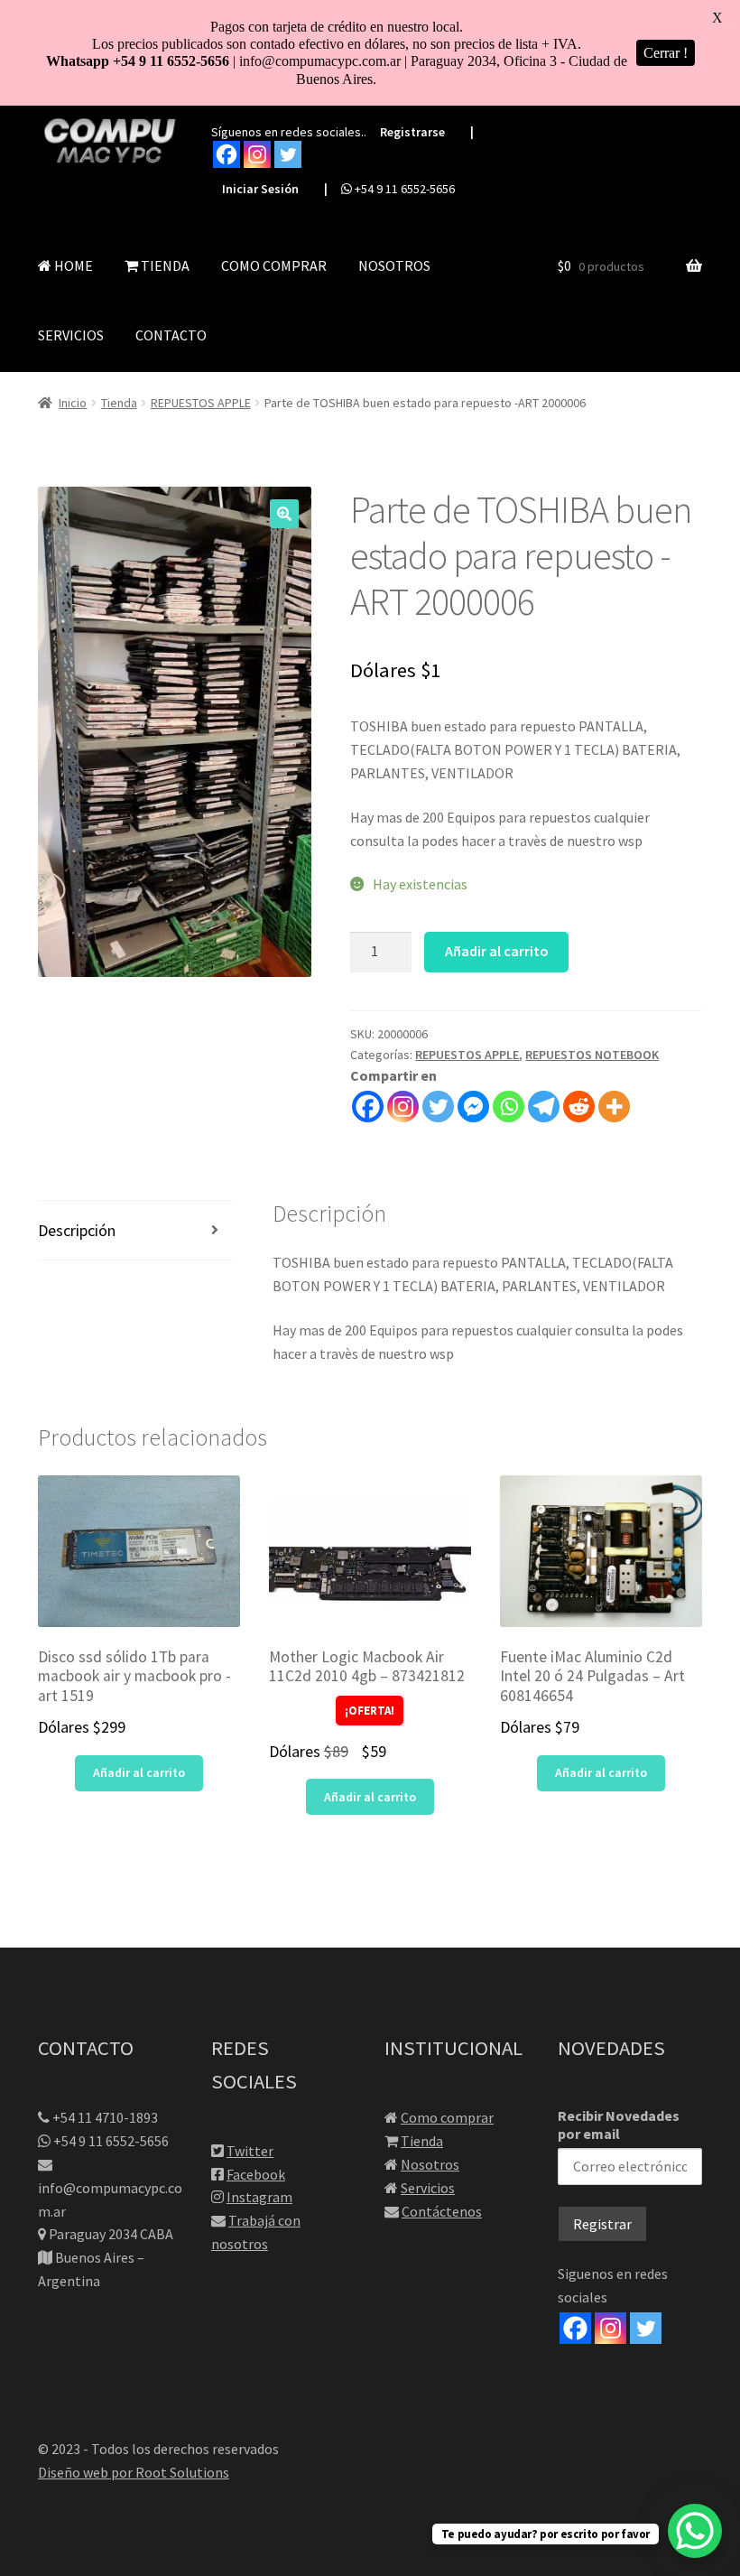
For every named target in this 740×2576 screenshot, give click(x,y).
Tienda (119, 403)
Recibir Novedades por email (619, 2125)
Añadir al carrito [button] (139, 1772)
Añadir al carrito (497, 951)
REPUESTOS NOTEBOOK (592, 1055)
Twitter (250, 2151)
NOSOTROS (394, 265)
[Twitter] (288, 154)
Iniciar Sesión (260, 189)
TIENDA (164, 265)
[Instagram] (257, 154)
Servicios (428, 2188)
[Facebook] (227, 154)
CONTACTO (171, 335)
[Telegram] (544, 1107)
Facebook (256, 2174)
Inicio (73, 403)
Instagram (259, 2197)
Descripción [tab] (77, 1230)
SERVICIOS (71, 335)
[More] (614, 1107)
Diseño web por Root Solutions (134, 2472)
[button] (284, 514)
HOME (72, 265)
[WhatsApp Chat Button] (695, 2531)
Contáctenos (442, 2211)
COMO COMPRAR (274, 265)
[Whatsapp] (509, 1107)
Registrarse (412, 132)
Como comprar (447, 2117)
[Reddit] (579, 1107)
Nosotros (430, 2164)
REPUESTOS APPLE (201, 403)
